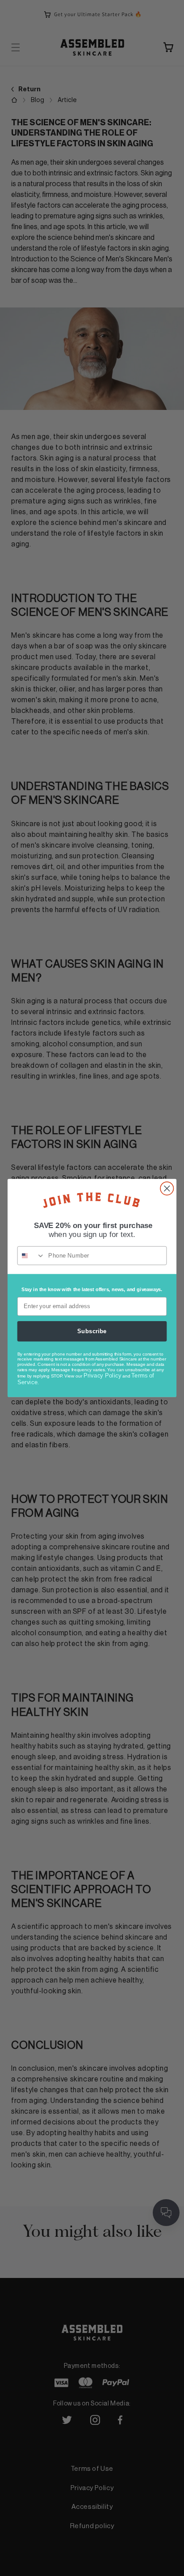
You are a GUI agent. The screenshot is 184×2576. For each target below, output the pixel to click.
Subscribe (92, 1331)
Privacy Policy (102, 1375)
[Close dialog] (167, 1188)
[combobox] (31, 1256)
